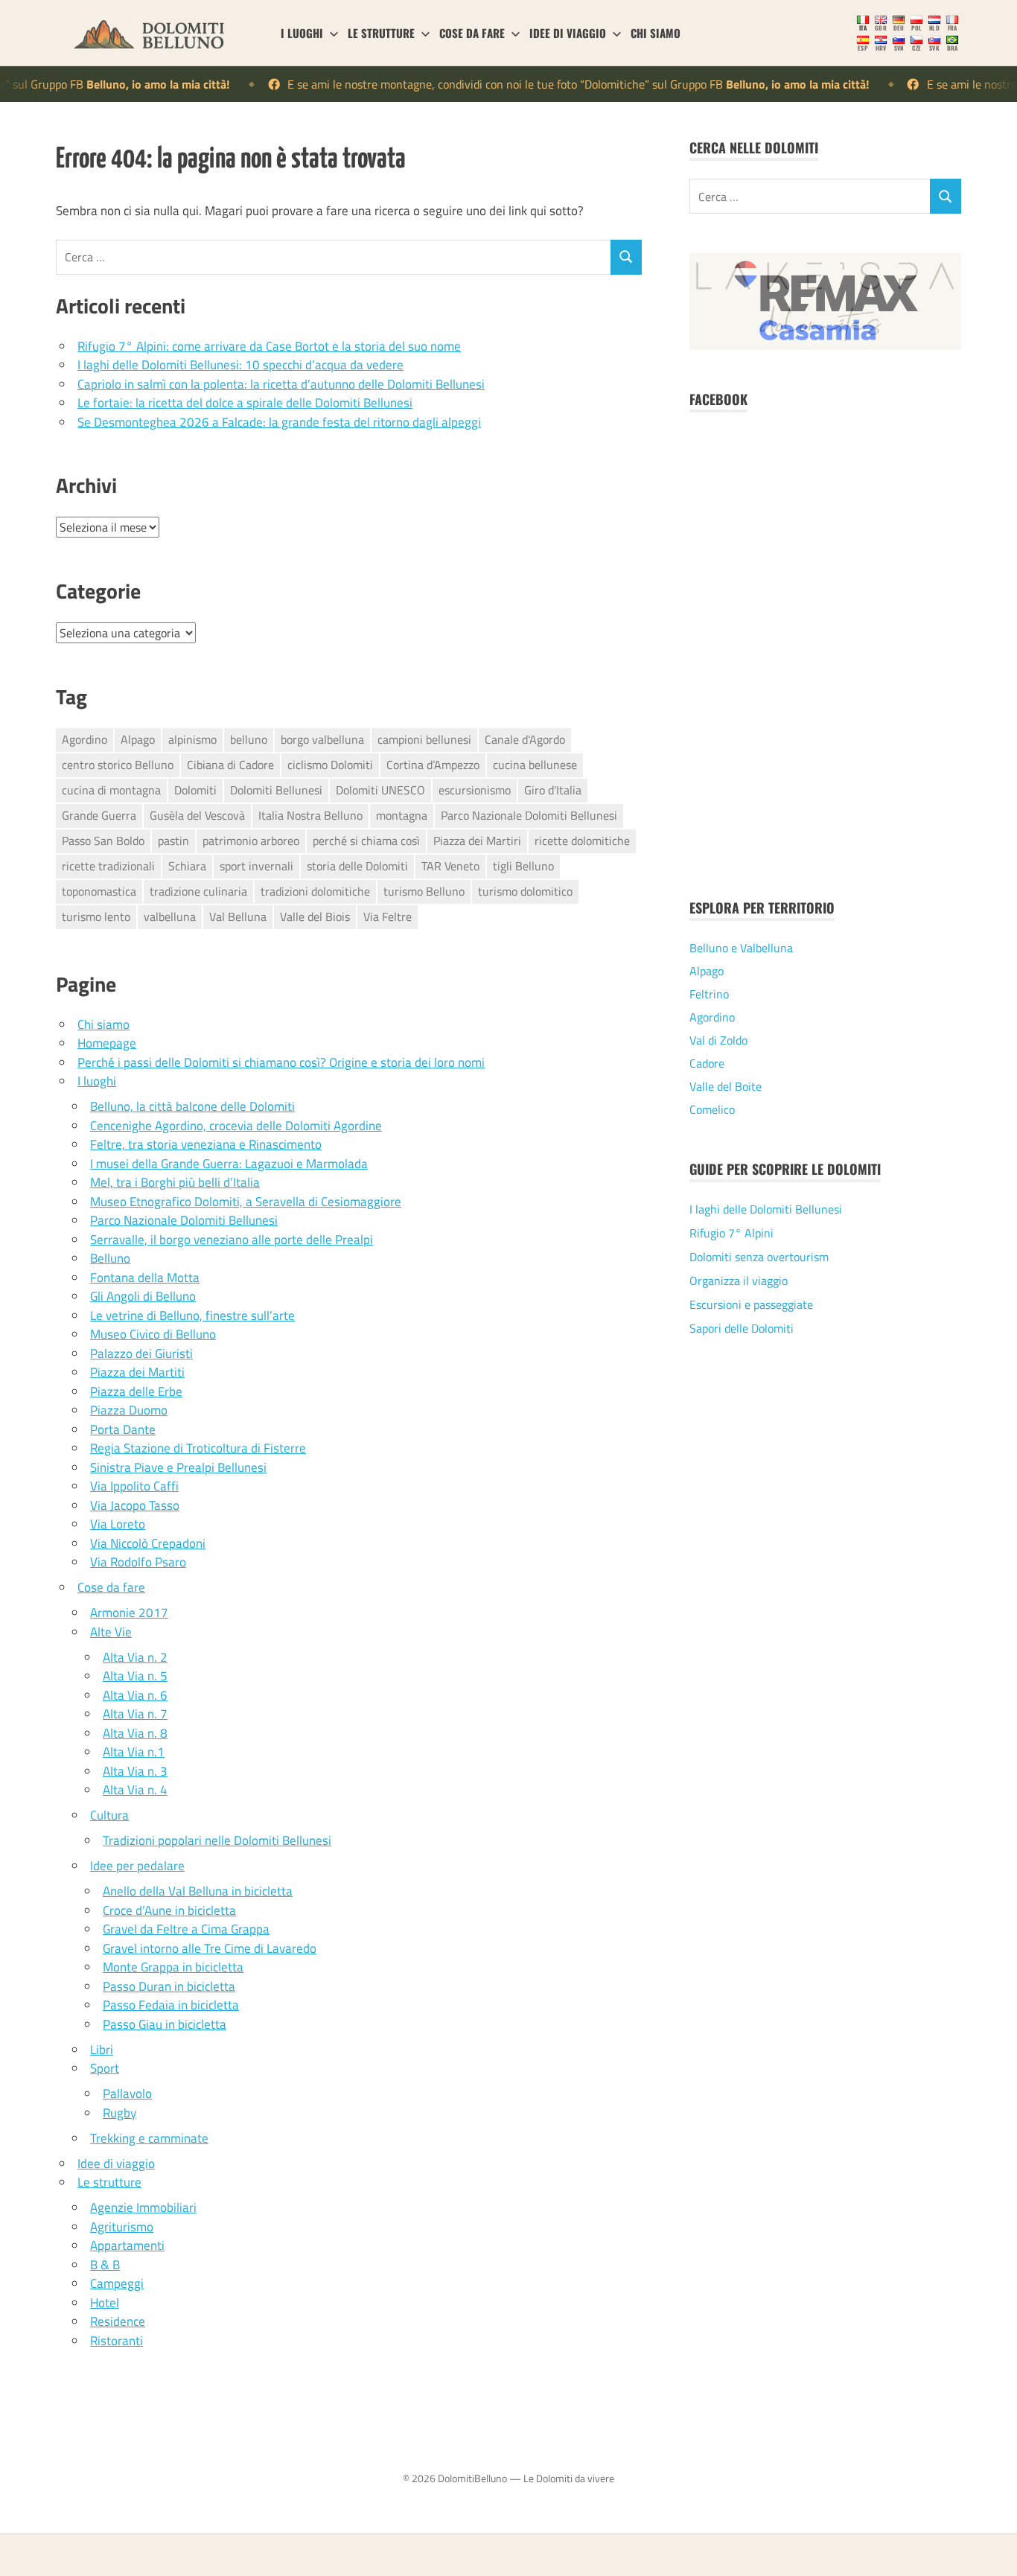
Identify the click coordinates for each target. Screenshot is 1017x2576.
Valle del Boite (726, 1086)
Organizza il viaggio (739, 1281)
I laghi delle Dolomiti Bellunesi (766, 1209)
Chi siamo (656, 33)
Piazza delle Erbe (136, 1391)
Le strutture (381, 33)
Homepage (107, 1043)
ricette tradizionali (108, 866)
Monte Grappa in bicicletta (173, 1967)
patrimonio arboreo (251, 841)
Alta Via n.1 (134, 1752)
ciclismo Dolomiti (330, 765)
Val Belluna (238, 916)
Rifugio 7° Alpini (731, 1233)
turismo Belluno (424, 891)
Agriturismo (122, 2227)
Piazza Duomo (129, 1410)
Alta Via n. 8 (135, 1733)
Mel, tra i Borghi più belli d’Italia (175, 1182)
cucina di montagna (111, 790)
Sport (105, 2068)
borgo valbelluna (322, 739)
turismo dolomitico (525, 891)
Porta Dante (123, 1429)
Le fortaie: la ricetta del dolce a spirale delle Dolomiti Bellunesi (245, 403)
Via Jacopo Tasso (135, 1505)
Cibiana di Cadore (230, 765)
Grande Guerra (99, 815)
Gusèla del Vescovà (197, 815)
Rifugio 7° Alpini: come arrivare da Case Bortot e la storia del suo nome (269, 346)
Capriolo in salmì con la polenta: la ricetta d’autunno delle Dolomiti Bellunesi (281, 384)
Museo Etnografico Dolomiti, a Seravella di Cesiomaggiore (246, 1202)
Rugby (119, 2113)
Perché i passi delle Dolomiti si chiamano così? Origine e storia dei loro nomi (281, 1062)
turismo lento (96, 916)
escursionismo (475, 790)
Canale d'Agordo (525, 739)
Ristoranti (117, 2341)
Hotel (105, 2303)
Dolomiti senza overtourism (759, 1257)
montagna (402, 815)
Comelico (712, 1109)
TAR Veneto (450, 866)
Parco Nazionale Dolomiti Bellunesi (529, 815)
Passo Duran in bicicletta (169, 1986)
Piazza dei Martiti (137, 1372)
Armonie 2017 (129, 1613)
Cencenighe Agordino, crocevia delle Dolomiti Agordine (236, 1126)
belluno (249, 739)
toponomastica (99, 891)
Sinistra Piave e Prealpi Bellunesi (178, 1467)
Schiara (187, 866)
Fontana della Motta (145, 1278)
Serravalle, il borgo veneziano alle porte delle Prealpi (232, 1240)
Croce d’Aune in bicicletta (169, 1910)
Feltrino (709, 994)
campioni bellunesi (424, 739)
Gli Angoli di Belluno (143, 1296)
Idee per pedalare (137, 1866)
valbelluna (170, 916)
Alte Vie (111, 1632)
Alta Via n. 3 (135, 1771)
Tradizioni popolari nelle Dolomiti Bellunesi (217, 1840)
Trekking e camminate (149, 2138)
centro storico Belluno (118, 765)
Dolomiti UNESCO (380, 790)
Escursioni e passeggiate (751, 1304)
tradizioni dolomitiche (315, 891)
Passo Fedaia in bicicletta (171, 2005)
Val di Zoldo (718, 1040)
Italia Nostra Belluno (310, 815)
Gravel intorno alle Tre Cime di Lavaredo (210, 1948)
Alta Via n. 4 (135, 1790)
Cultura (109, 1815)
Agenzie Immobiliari (143, 2207)
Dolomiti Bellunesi (276, 790)
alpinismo (192, 739)
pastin (173, 841)
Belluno (110, 1258)
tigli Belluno (523, 866)
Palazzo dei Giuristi (141, 1354)
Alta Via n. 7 (135, 1714)
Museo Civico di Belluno (153, 1334)
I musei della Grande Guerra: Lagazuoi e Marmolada (229, 1164)
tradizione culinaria (198, 891)
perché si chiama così (366, 841)
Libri (102, 2050)
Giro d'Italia (553, 790)
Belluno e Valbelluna (741, 948)
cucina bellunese (535, 765)
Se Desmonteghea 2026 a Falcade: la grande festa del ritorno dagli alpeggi (279, 422)
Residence (118, 2321)
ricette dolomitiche (582, 841)
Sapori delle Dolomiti (742, 1328)
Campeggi (117, 2283)
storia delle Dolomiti (357, 866)
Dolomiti (195, 790)
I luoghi (302, 33)
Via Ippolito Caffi (134, 1486)
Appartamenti (127, 2245)
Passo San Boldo (103, 841)
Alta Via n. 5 (135, 1676)
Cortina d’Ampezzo (433, 765)
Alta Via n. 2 (135, 1657)
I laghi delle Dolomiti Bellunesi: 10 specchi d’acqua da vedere (240, 365)
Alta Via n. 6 (135, 1695)
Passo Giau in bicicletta (165, 2024)
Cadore (707, 1063)
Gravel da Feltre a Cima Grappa (186, 1929)
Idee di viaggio (568, 33)
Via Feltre (388, 916)
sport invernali (256, 866)
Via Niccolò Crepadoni (148, 1543)
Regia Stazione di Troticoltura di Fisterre (198, 1448)
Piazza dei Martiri (477, 841)
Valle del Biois (315, 916)
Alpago (138, 739)
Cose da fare (472, 33)
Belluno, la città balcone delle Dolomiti (192, 1106)
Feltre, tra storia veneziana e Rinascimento (206, 1144)
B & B (105, 2265)
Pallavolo (127, 2094)
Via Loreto (118, 1524)
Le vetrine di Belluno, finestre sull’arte (192, 1316)
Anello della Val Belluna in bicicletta (198, 1891)
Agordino (85, 739)
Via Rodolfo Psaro (138, 1562)
